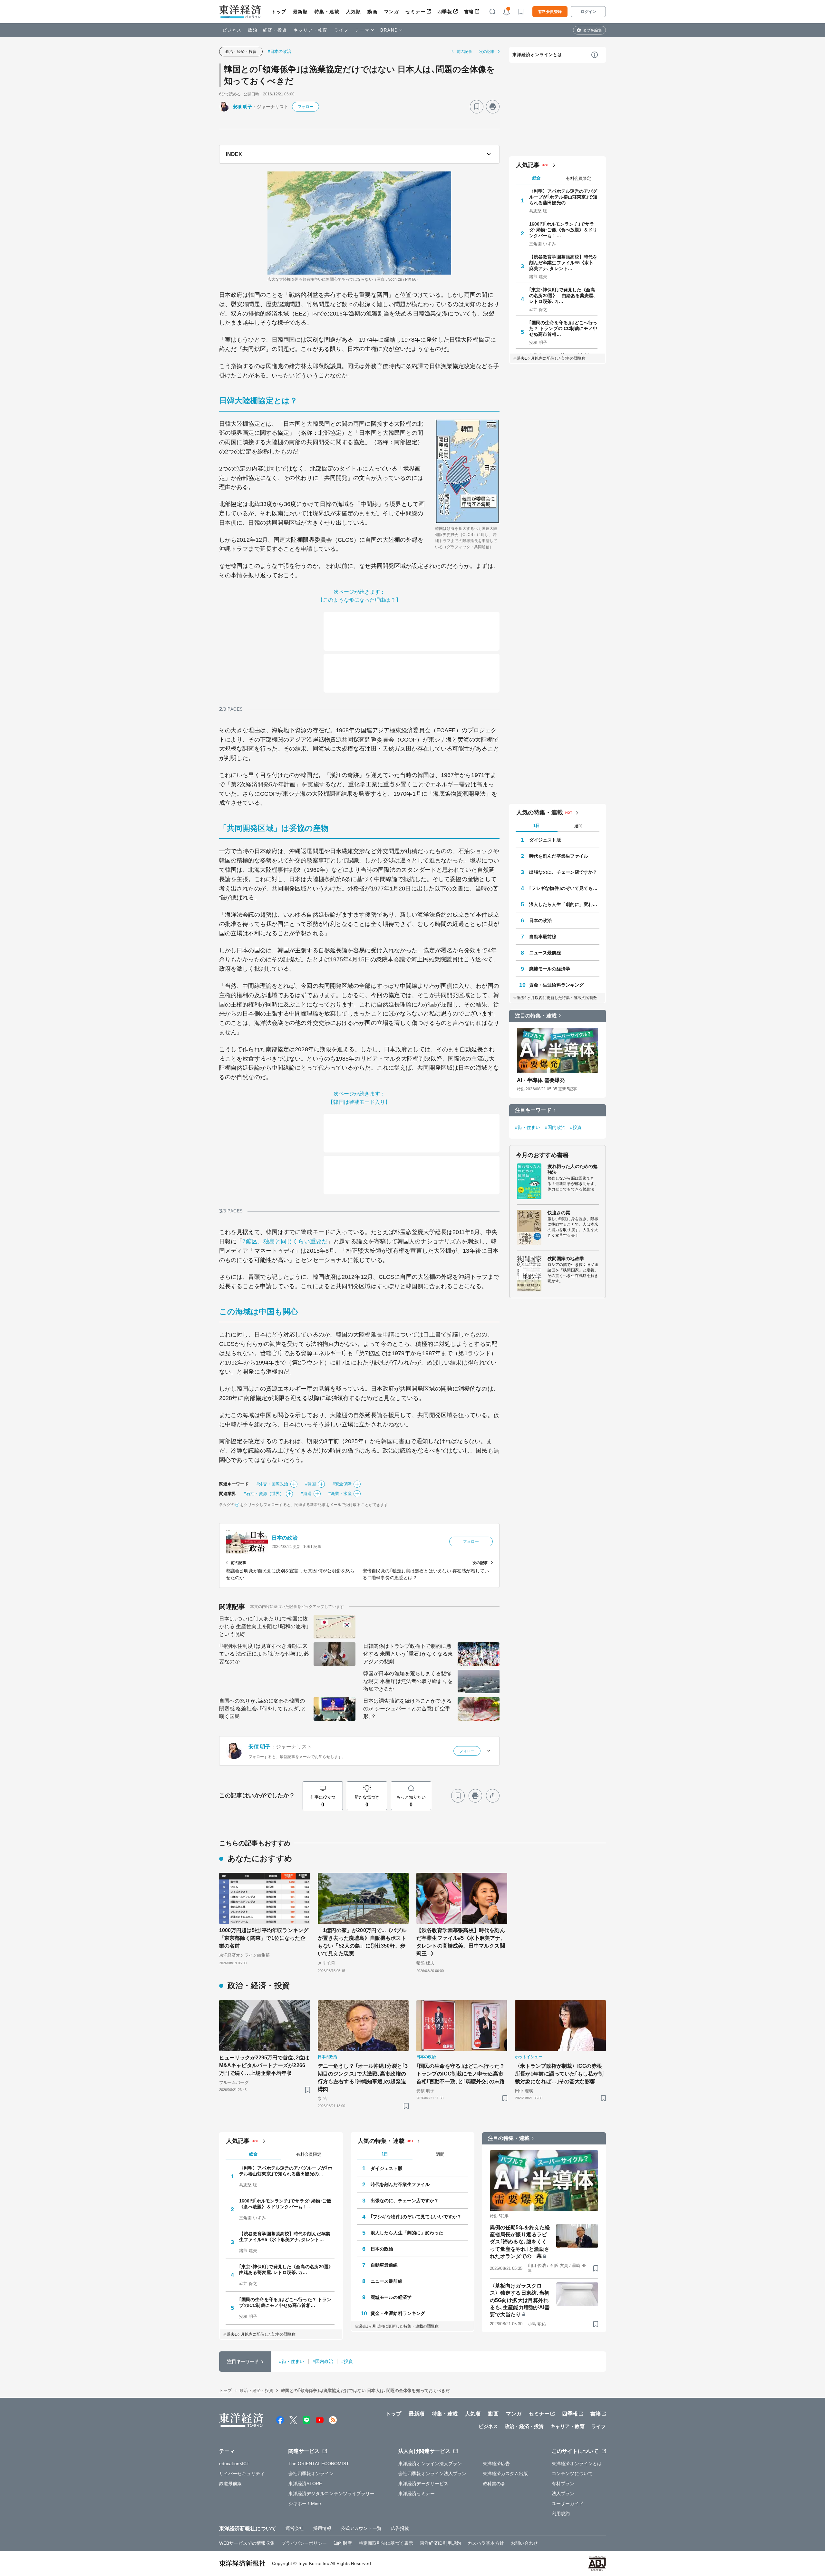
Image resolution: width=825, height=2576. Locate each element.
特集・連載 (327, 12)
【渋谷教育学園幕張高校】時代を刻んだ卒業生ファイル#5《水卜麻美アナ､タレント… (563, 263)
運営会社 (295, 2528)
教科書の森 (494, 2484)
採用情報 (322, 2528)
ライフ (341, 30)
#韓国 (311, 1484)
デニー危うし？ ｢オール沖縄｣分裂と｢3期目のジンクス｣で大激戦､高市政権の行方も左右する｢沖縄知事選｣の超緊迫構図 (363, 2078)
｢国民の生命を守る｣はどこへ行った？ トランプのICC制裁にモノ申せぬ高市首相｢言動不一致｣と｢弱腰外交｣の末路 (461, 2074)
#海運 (306, 1494)
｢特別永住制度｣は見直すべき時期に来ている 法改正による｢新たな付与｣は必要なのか (264, 1654)
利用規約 (561, 2513)
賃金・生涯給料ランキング (556, 985)
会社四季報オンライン (311, 2474)
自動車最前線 (543, 937)
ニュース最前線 (545, 953)
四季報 (445, 12)
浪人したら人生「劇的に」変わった (564, 904)
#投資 (576, 1127)
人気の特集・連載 (540, 812)
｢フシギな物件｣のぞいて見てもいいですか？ (564, 888)
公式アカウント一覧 (361, 2528)
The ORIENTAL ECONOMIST (319, 2464)
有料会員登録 (550, 12)
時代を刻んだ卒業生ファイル (559, 856)
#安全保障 (342, 1484)
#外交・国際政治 (272, 1484)
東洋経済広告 (496, 2464)
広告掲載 (400, 2528)
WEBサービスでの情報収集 (247, 2543)
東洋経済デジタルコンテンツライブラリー (332, 2493)
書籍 (469, 12)
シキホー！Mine (305, 2503)
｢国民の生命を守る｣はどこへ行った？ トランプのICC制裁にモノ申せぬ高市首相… (563, 328)
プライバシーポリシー (304, 2543)
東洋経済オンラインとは (537, 55)
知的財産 (343, 2543)
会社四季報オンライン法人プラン (432, 2474)
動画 (372, 12)
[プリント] (493, 107)
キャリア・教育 (311, 30)
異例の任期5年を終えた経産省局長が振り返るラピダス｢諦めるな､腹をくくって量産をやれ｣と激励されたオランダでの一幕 (520, 2242)
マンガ (392, 12)
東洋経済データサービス (423, 2484)
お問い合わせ (524, 2543)
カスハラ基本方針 (486, 2543)
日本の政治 (285, 1538)
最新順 (301, 12)
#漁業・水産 (340, 1494)
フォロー (306, 107)
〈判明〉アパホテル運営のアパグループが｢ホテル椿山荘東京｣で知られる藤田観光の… (563, 197)
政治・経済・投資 (268, 30)
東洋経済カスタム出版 (505, 2474)
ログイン (588, 12)
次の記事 (487, 52)
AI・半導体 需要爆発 (541, 1080)
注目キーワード (533, 1110)
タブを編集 (592, 30)
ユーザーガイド (568, 2503)
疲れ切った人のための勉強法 (573, 1169)
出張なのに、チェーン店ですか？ (563, 872)
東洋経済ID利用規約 (440, 2543)
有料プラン (563, 2484)
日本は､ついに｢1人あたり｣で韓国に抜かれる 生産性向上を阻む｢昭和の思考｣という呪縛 (264, 1626)
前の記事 (464, 52)
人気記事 (528, 165)
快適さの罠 (559, 1213)
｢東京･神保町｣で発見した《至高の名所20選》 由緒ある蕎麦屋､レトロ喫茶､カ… (563, 296)
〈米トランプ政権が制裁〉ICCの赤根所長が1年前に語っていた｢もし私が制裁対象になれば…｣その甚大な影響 (559, 2074)
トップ (279, 12)
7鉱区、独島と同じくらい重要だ (285, 1241)
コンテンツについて (572, 2474)
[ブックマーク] (477, 107)
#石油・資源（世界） (264, 1494)
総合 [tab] (537, 178)
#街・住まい (528, 1127)
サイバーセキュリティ (242, 2474)
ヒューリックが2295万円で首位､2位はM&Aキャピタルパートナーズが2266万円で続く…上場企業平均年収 (264, 2065)
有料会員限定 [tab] (578, 178)
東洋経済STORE (305, 2484)
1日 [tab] (537, 826)
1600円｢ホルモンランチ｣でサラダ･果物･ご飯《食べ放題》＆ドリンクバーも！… (563, 230)
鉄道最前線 (231, 2484)
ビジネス (232, 30)
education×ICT (234, 2464)
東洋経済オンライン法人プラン (430, 2464)
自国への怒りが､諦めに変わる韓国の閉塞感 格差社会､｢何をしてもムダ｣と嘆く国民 (263, 1709)
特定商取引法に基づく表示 (386, 2543)
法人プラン (563, 2493)
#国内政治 (555, 1127)
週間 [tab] (578, 826)
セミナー (415, 12)
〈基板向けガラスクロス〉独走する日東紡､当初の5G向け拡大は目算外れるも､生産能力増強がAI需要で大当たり (520, 2300)
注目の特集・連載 (536, 1016)
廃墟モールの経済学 (550, 969)
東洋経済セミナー (417, 2493)
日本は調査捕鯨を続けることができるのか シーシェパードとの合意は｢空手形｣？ (407, 1709)
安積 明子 (243, 107)
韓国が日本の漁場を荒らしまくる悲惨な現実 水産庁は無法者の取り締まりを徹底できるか (408, 1681)
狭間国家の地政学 (566, 1259)
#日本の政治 (280, 51)
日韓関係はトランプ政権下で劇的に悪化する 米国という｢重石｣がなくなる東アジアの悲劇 (408, 1654)
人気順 (354, 12)
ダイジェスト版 (545, 840)
